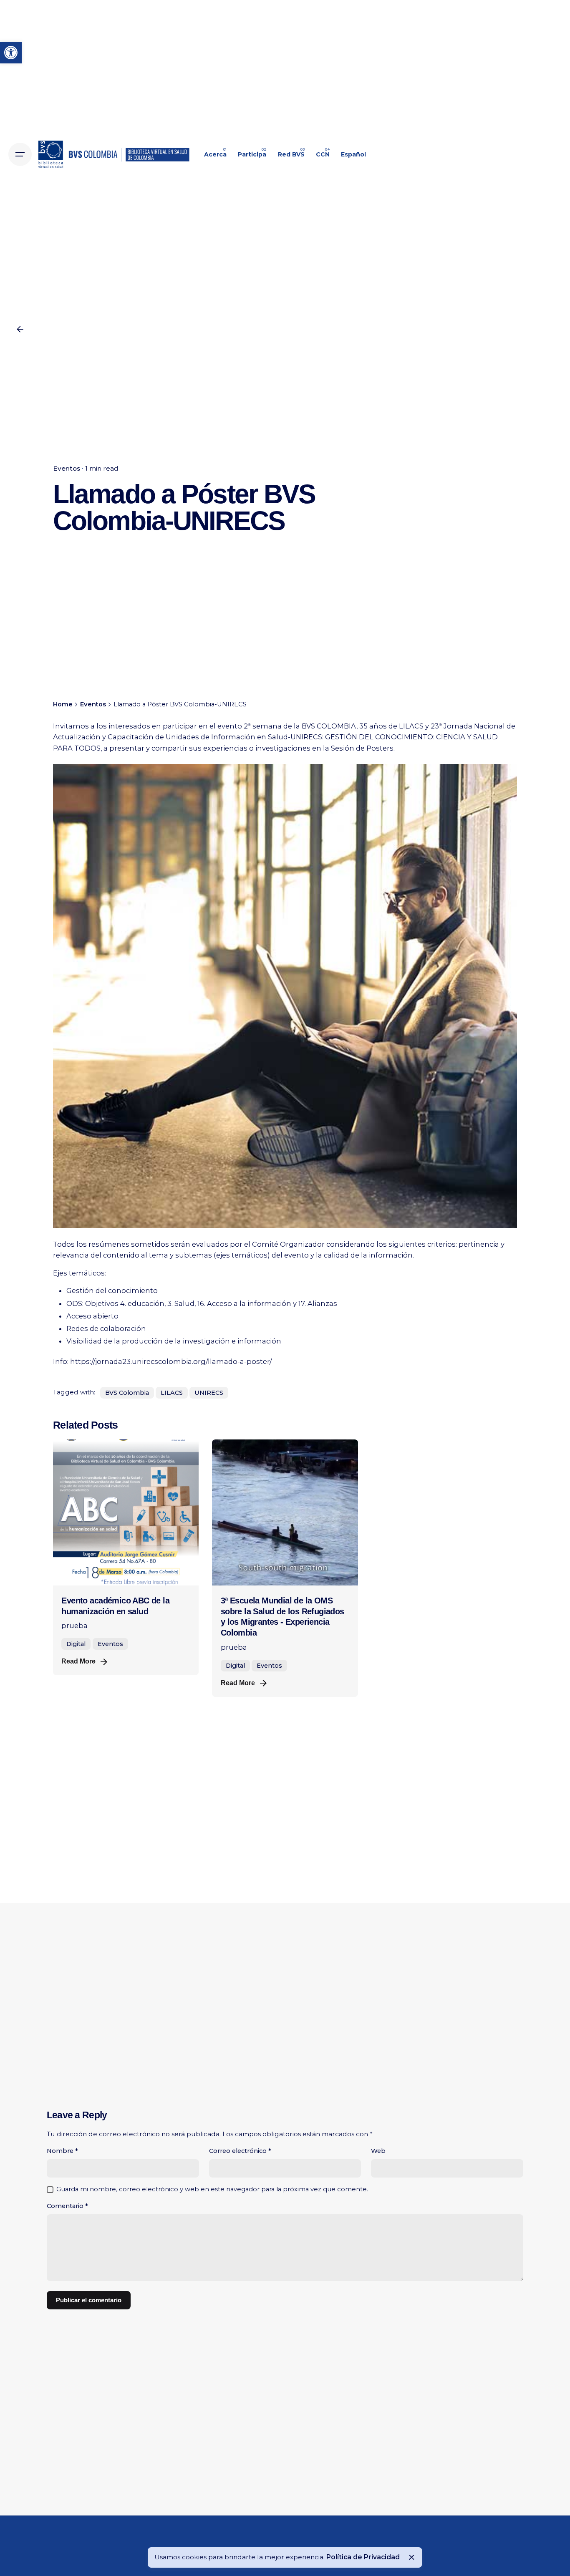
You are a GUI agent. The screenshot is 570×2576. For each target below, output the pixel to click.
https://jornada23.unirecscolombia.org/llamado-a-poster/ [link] (171, 1361)
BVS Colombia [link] (127, 1393)
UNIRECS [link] (209, 1393)
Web (378, 2151)
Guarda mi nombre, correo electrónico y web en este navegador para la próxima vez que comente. (212, 2189)
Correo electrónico (240, 2151)
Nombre (62, 2151)
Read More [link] (78, 1661)
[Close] (411, 2557)
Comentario (67, 2206)
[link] (11, 53)
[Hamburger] (20, 154)
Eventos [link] (67, 468)
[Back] (20, 329)
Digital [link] (76, 1644)
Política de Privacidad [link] (363, 2557)
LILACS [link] (172, 1393)
